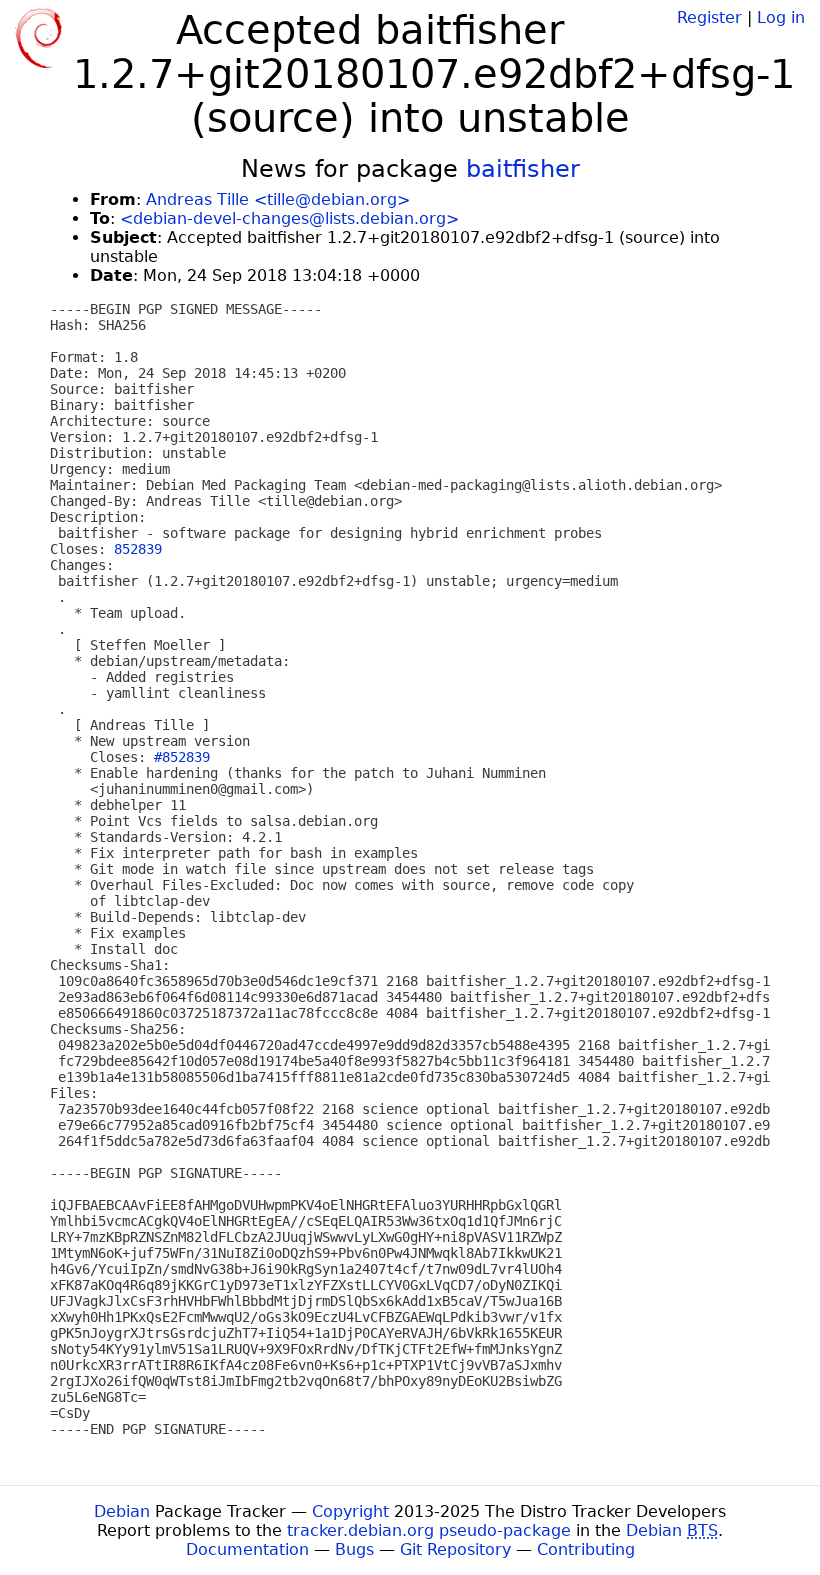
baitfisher (523, 169)
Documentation (247, 1549)
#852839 (182, 757)
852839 (138, 549)
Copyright (350, 1511)
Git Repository (455, 1549)
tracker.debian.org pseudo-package (429, 1530)
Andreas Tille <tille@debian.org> (278, 199)
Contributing (586, 1549)
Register (709, 17)
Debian (122, 1511)
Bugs (354, 1549)
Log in (781, 17)
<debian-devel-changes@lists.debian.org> (289, 218)
